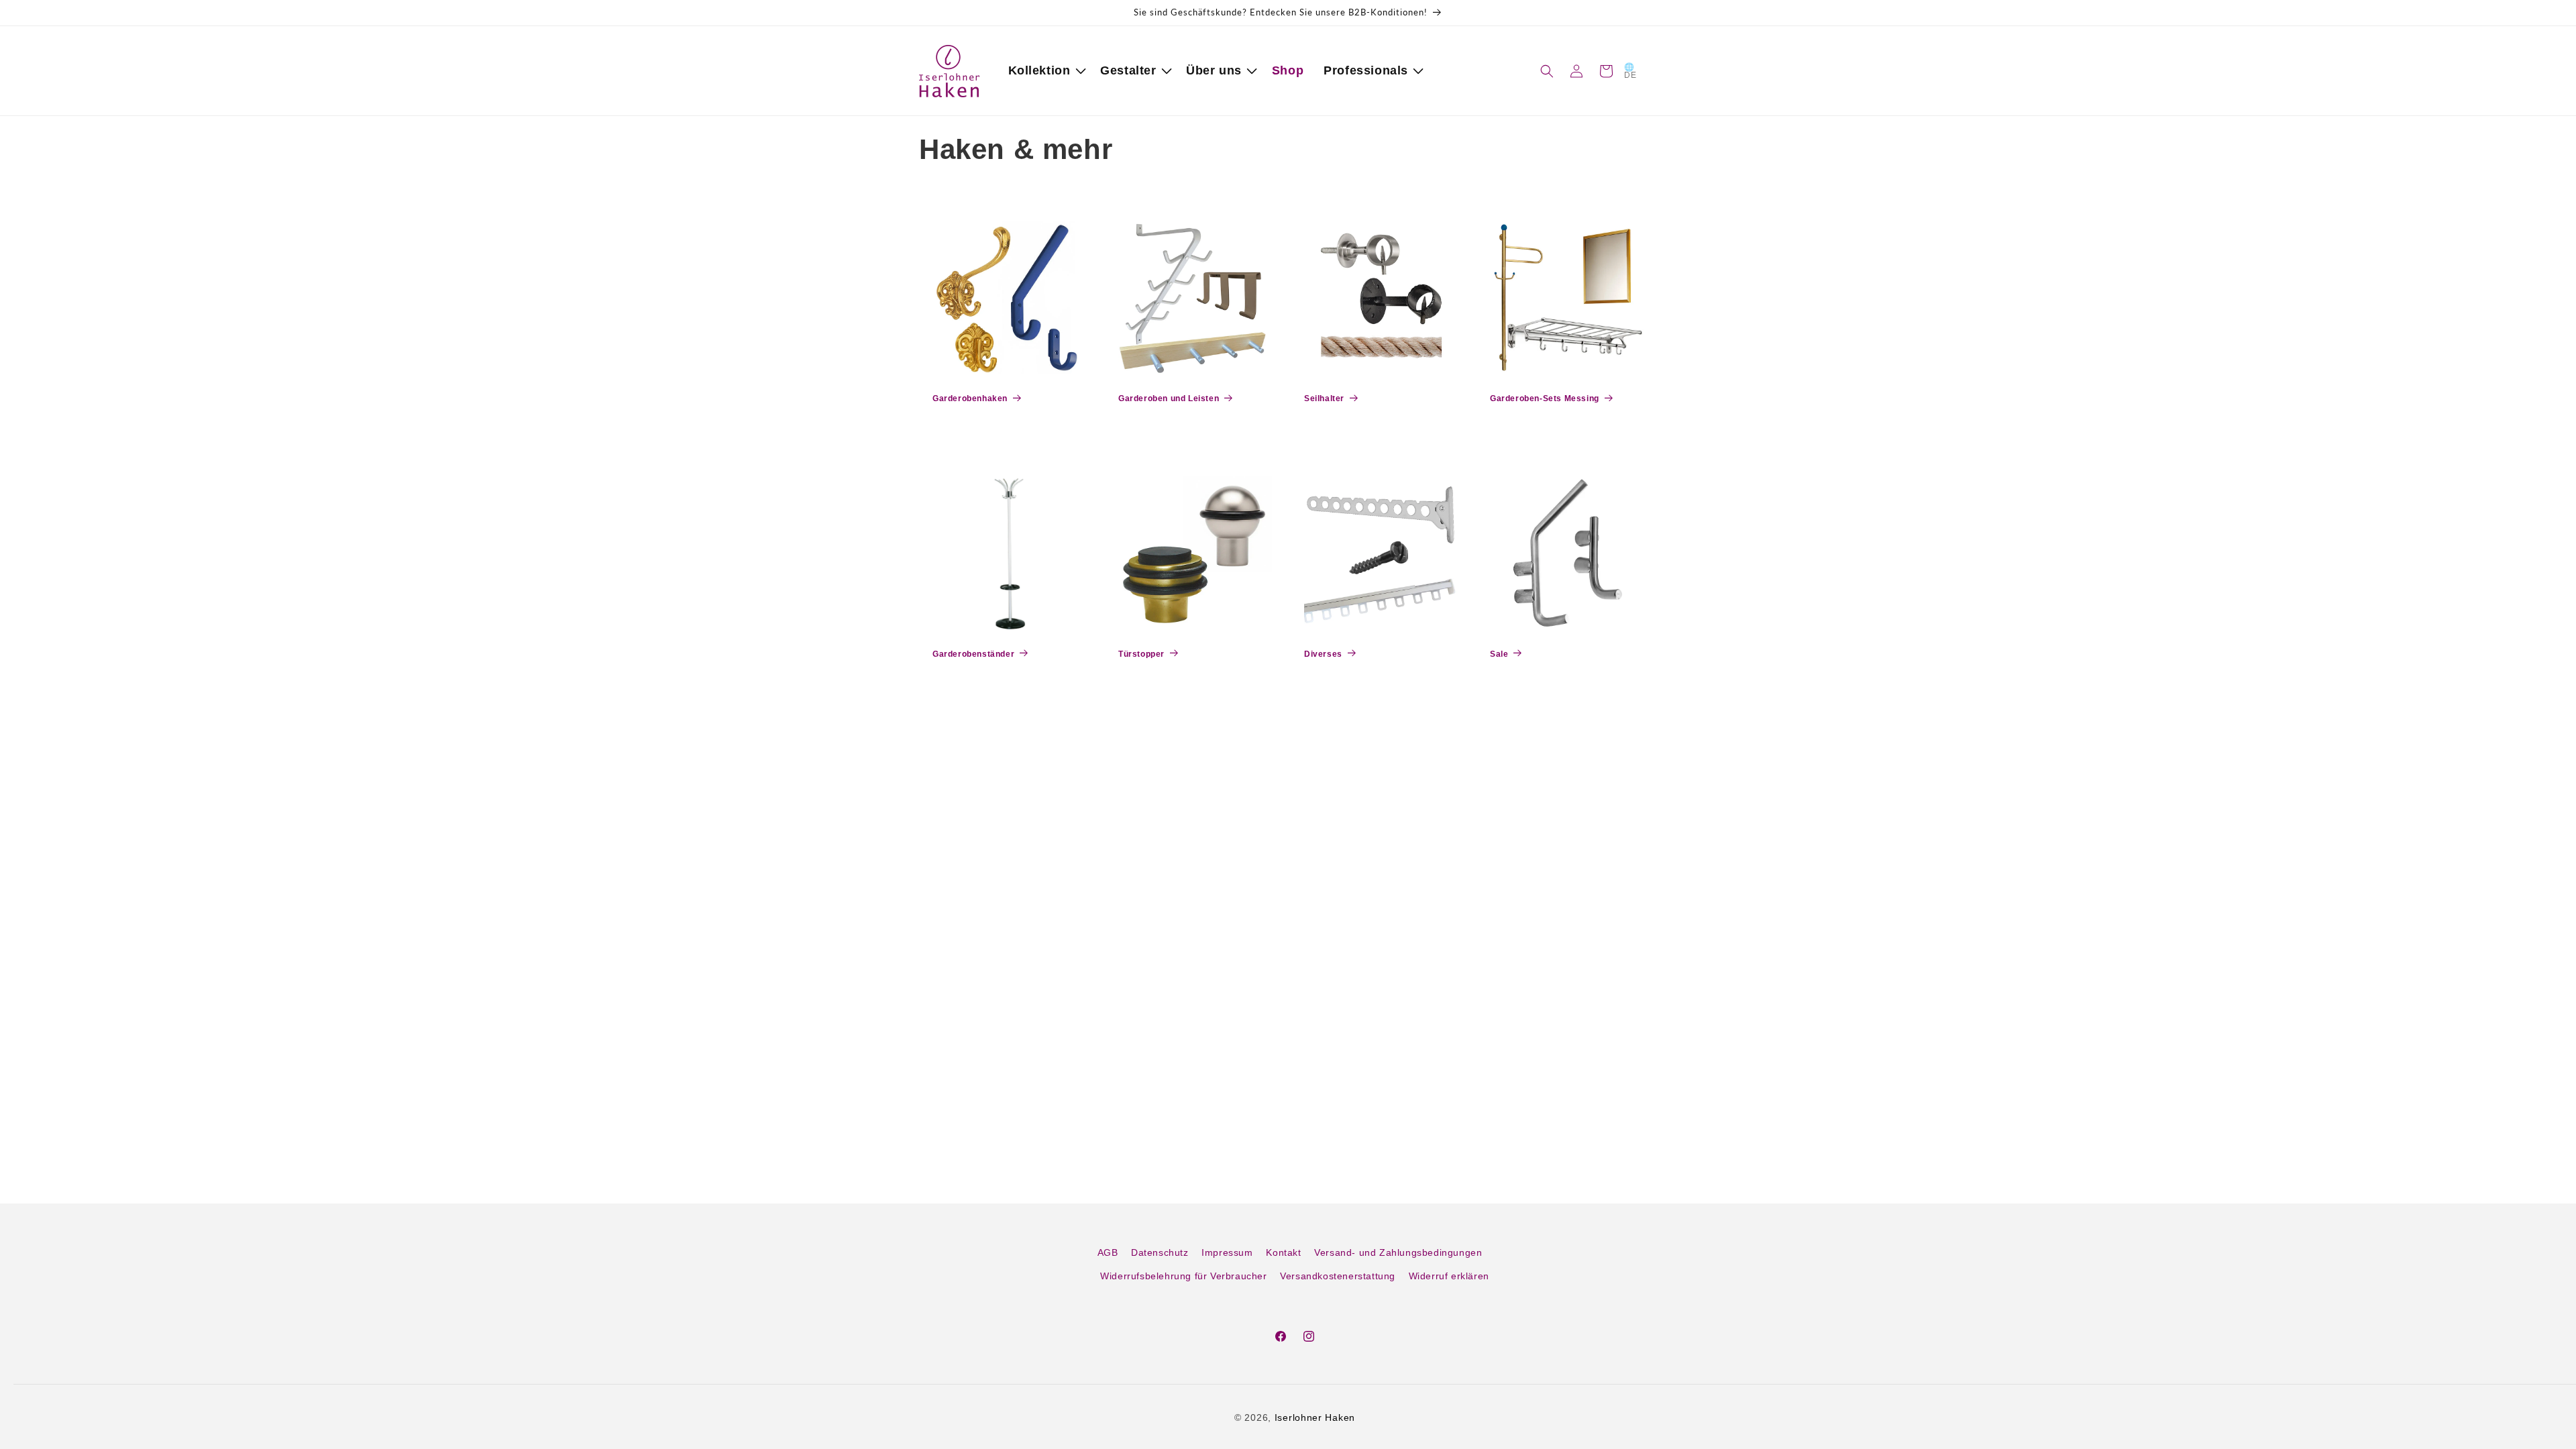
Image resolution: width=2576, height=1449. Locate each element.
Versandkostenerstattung (1338, 1276)
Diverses (1323, 654)
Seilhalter (1324, 398)
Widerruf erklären (1449, 1276)
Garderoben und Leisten (1169, 398)
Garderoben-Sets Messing (1545, 398)
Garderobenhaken (970, 398)
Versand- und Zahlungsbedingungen (1398, 1252)
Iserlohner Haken (1315, 1417)
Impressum (1227, 1252)
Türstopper (1141, 654)
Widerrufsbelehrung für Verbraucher (1183, 1276)
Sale (1499, 654)
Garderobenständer (973, 654)
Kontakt (1283, 1252)
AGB (1108, 1252)
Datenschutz (1160, 1252)
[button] (1044, 71)
